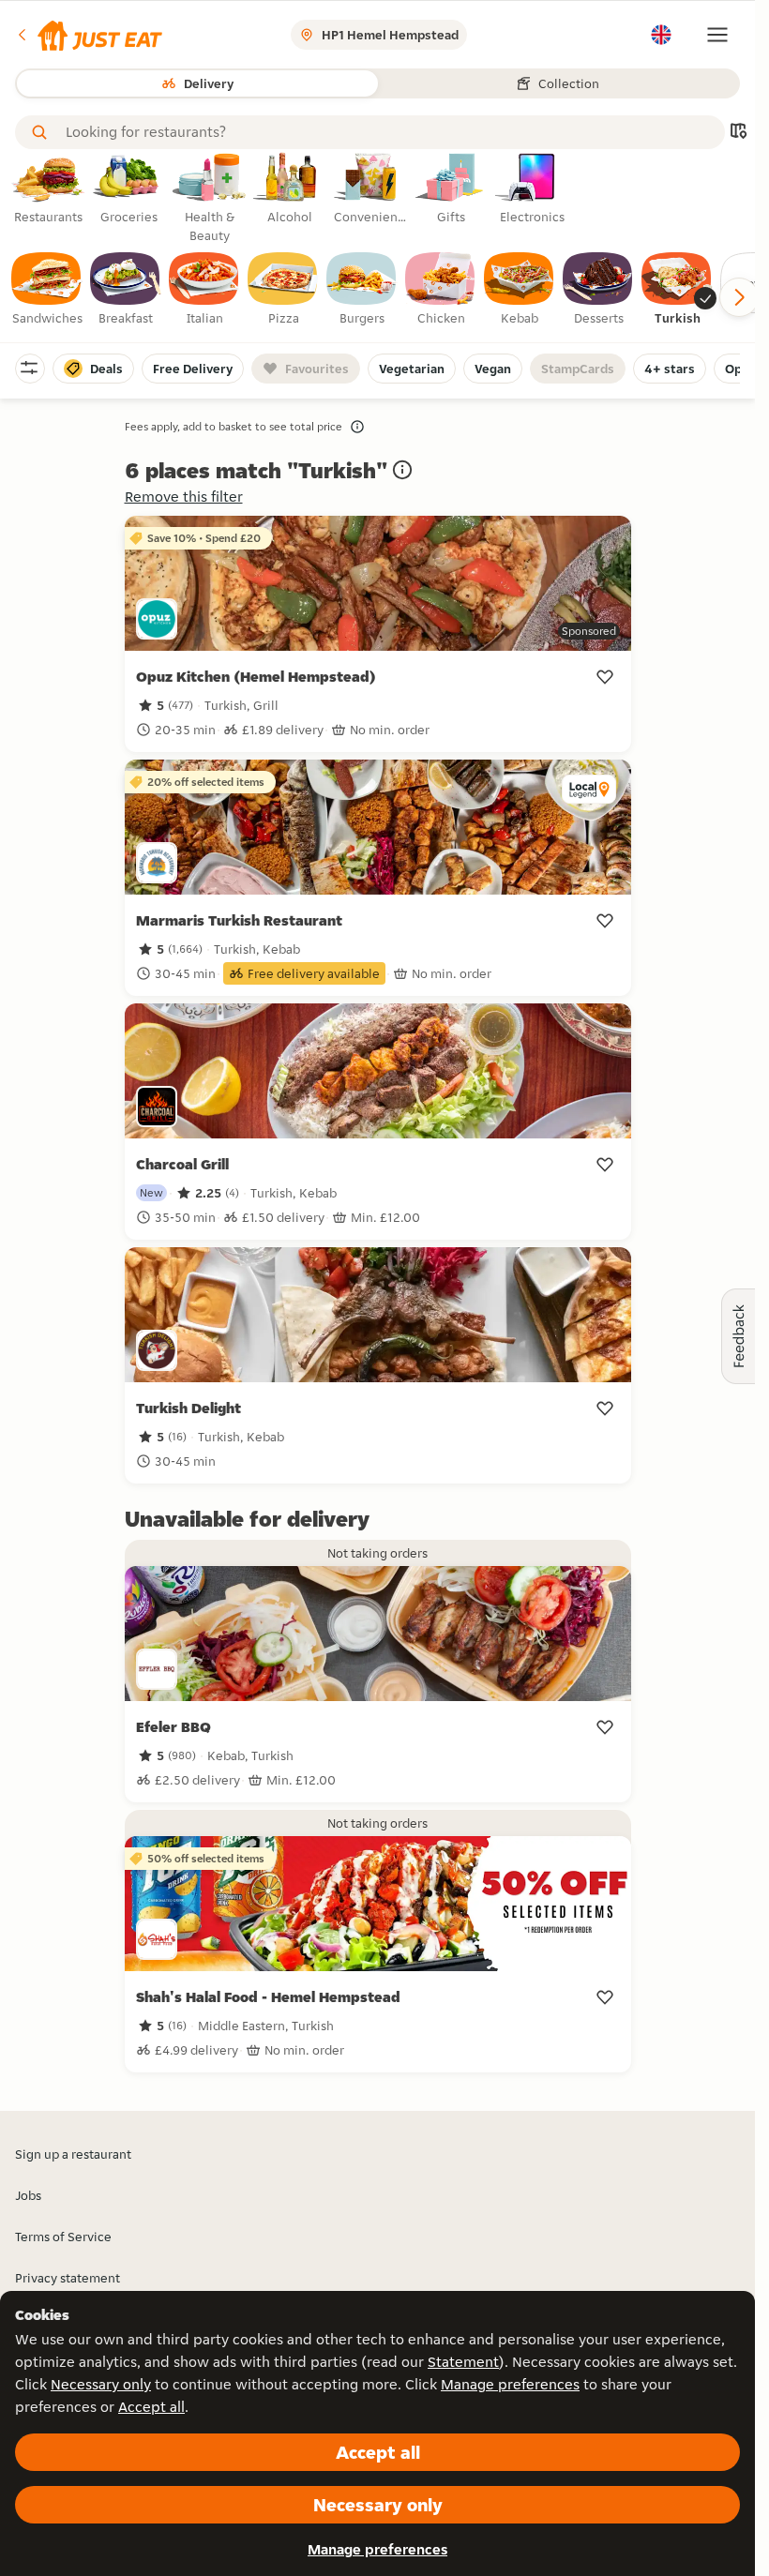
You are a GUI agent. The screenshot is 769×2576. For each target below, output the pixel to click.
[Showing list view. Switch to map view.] (738, 133)
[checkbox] (47, 290)
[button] (89, 35)
